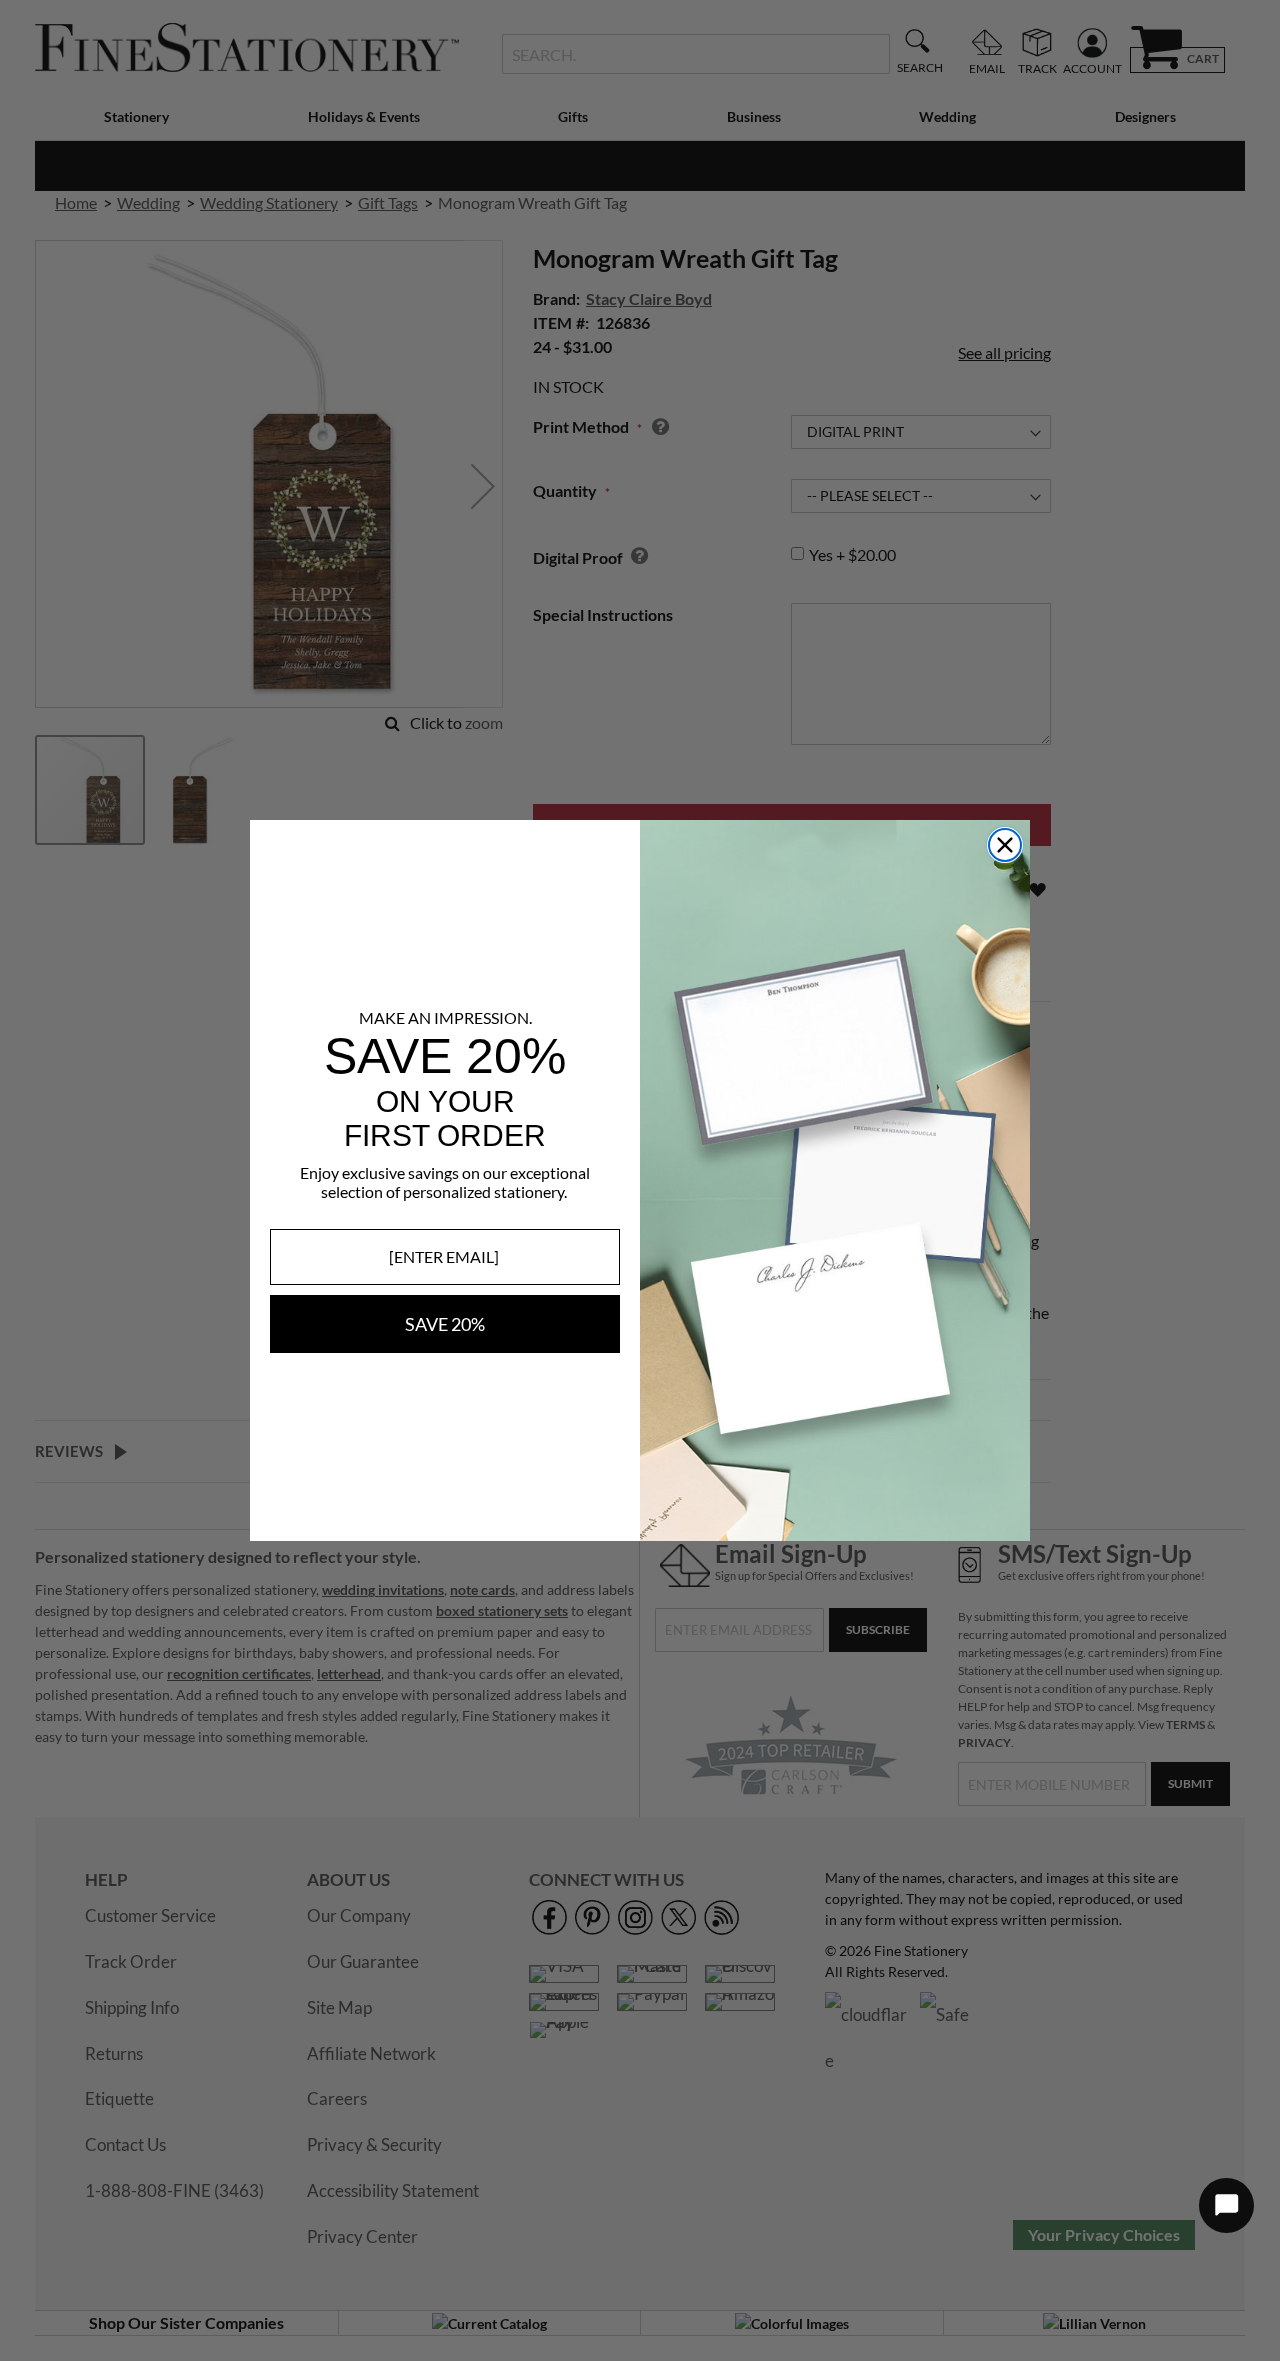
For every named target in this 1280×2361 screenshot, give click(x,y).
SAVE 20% (445, 1324)
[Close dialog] (1005, 845)
